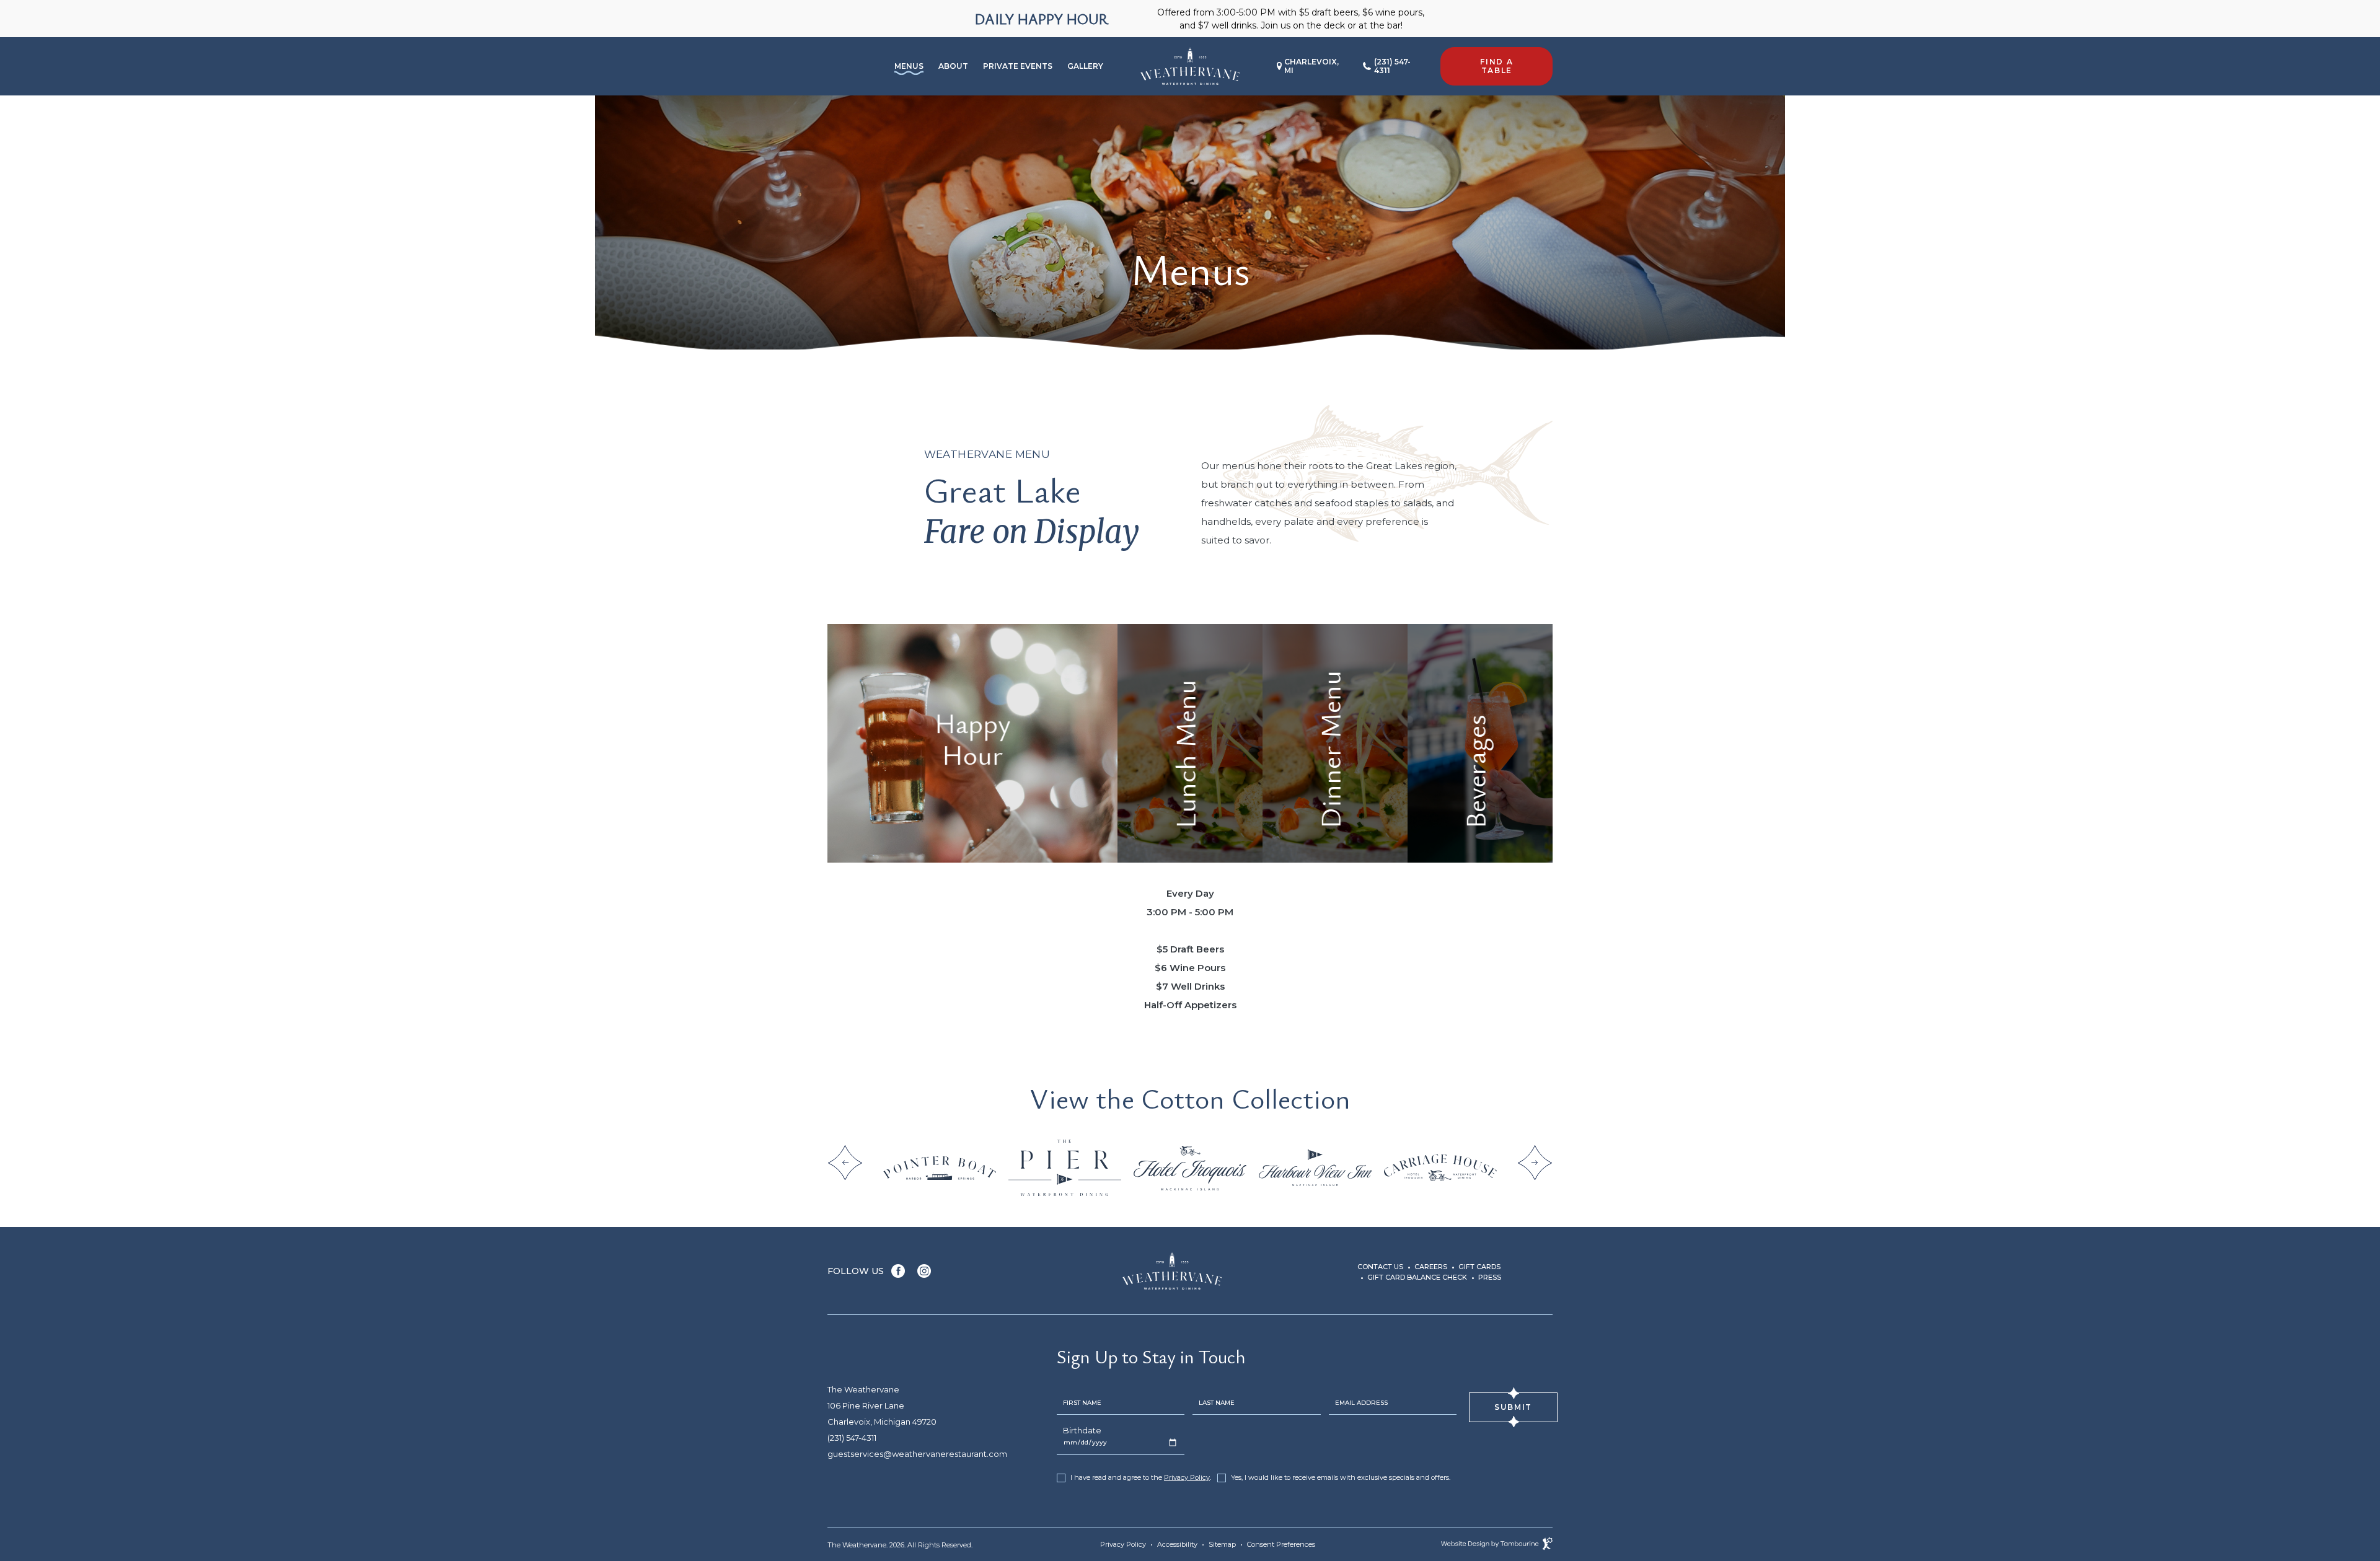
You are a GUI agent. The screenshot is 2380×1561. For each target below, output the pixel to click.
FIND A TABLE (1489, 61)
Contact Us (1380, 1267)
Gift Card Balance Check (1417, 1277)
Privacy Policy (1187, 1477)
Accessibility (1177, 1544)
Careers (1431, 1267)
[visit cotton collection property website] (940, 1167)
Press (1490, 1277)
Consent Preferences (1281, 1544)
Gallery (1085, 66)
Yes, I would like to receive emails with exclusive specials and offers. (1341, 1478)
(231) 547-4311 (1392, 66)
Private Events (1018, 66)
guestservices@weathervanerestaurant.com (917, 1454)
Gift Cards (1479, 1267)
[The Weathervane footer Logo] (1172, 1271)
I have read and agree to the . (1140, 1478)
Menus (909, 66)
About (953, 66)
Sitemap (1222, 1544)
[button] (845, 1163)
